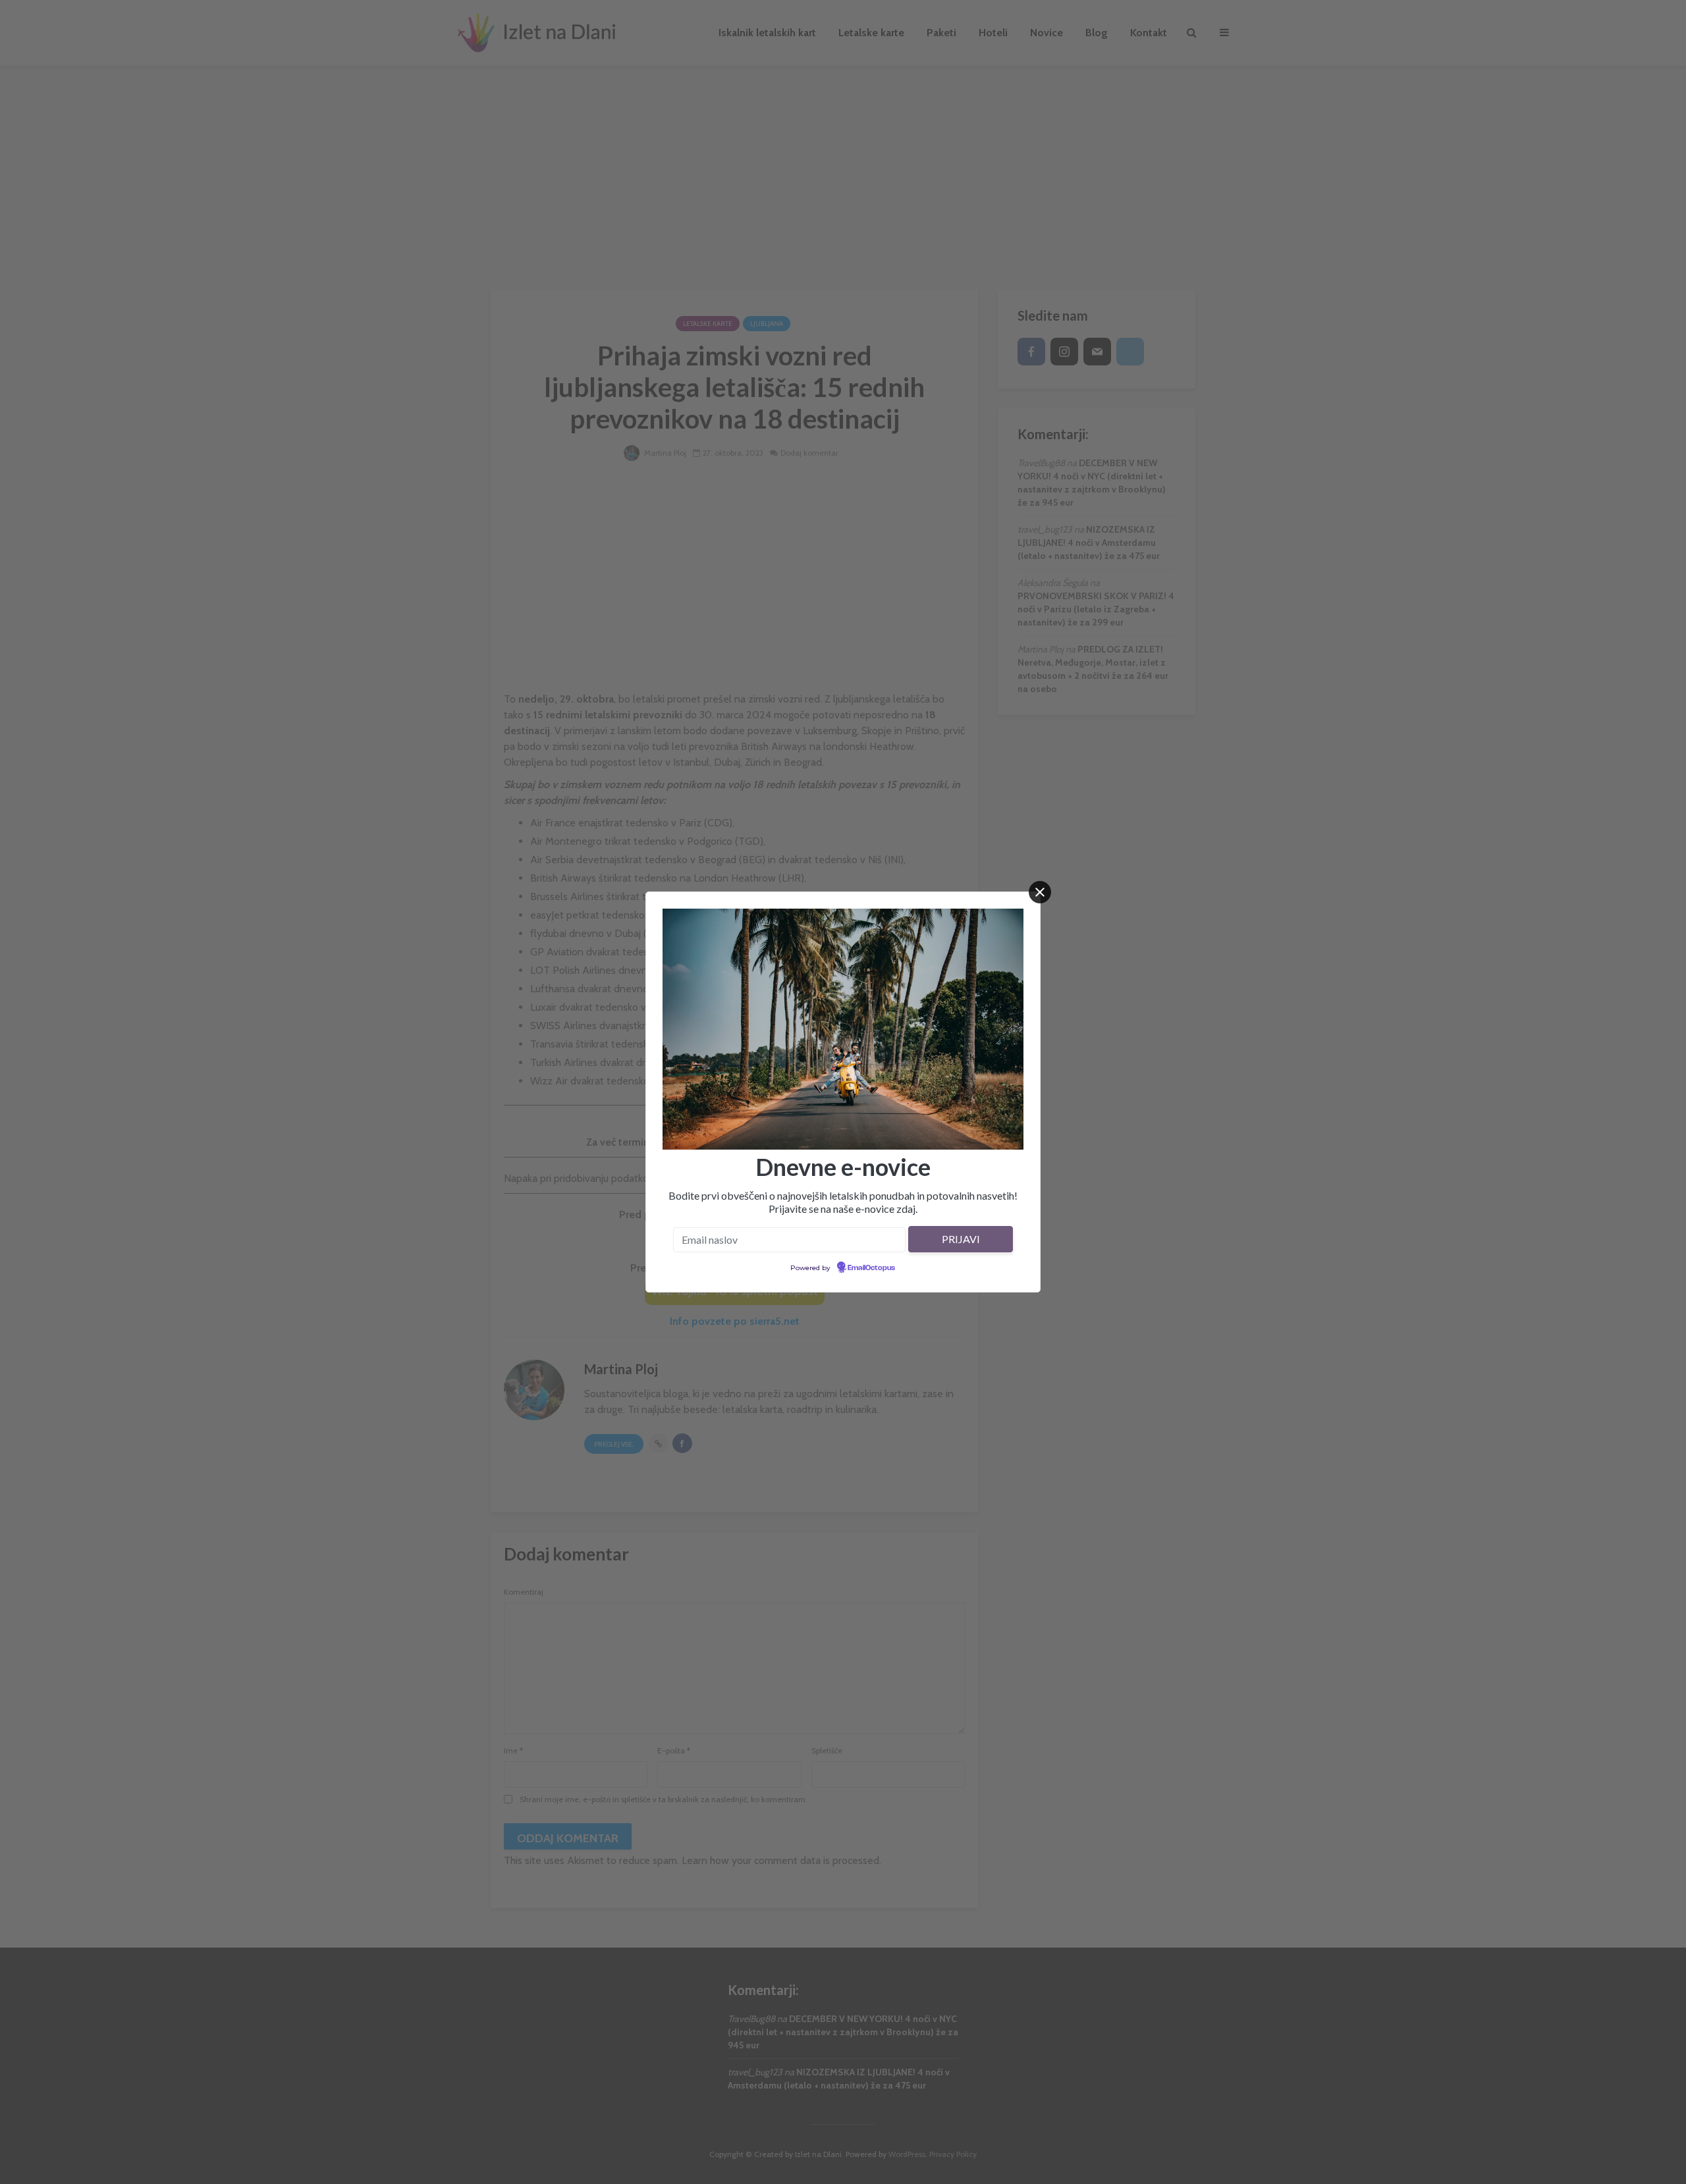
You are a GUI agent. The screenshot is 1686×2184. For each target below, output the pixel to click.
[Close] (1040, 892)
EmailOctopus (871, 1268)
